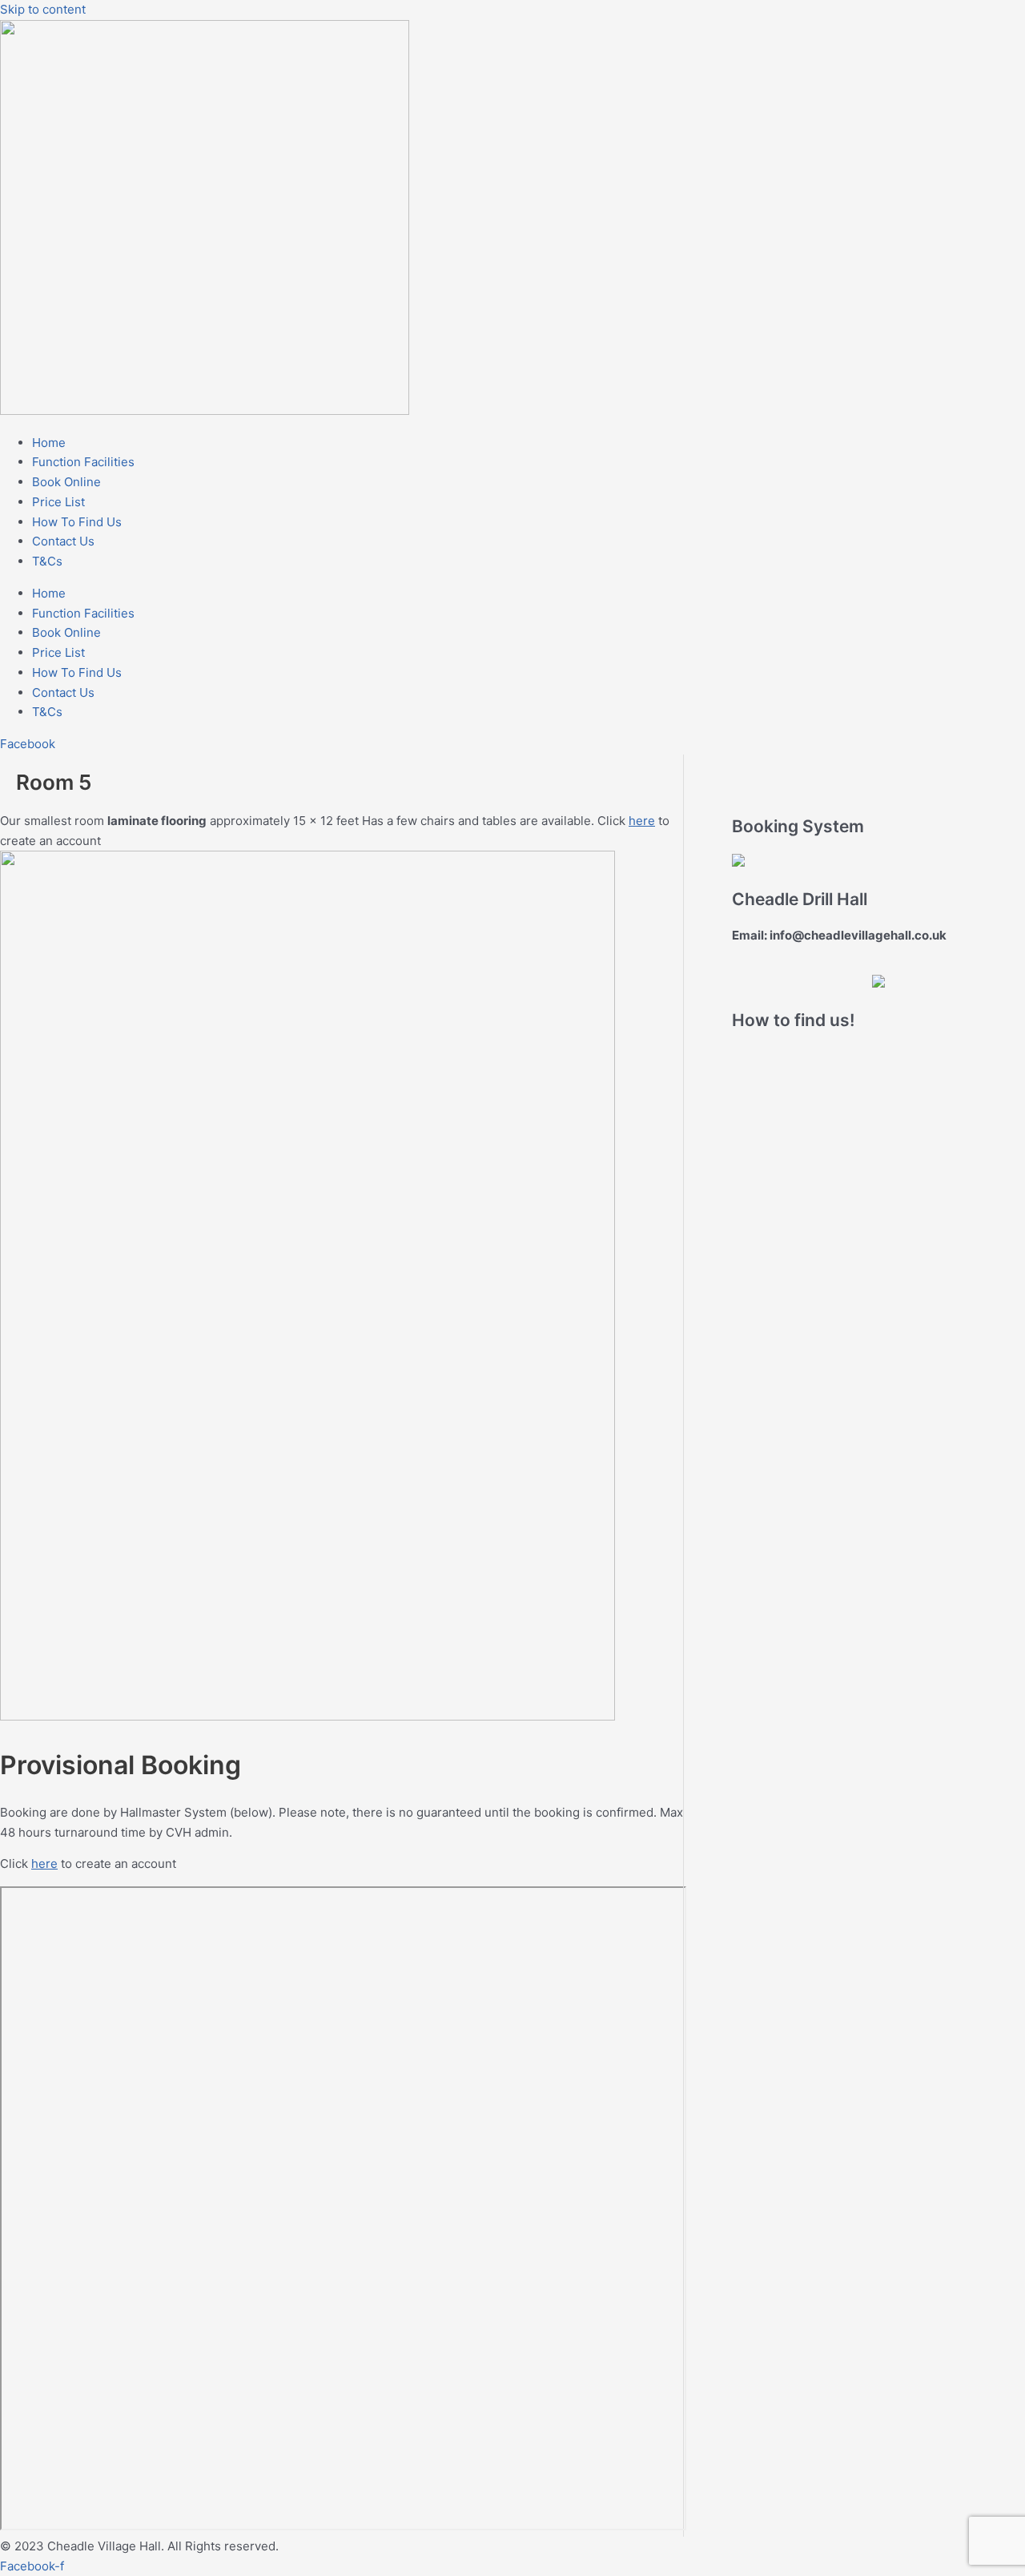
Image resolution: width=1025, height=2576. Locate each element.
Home (49, 443)
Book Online (66, 482)
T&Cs (47, 561)
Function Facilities (83, 462)
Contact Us (63, 541)
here (642, 821)
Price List (58, 502)
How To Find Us (77, 522)
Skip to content (43, 9)
